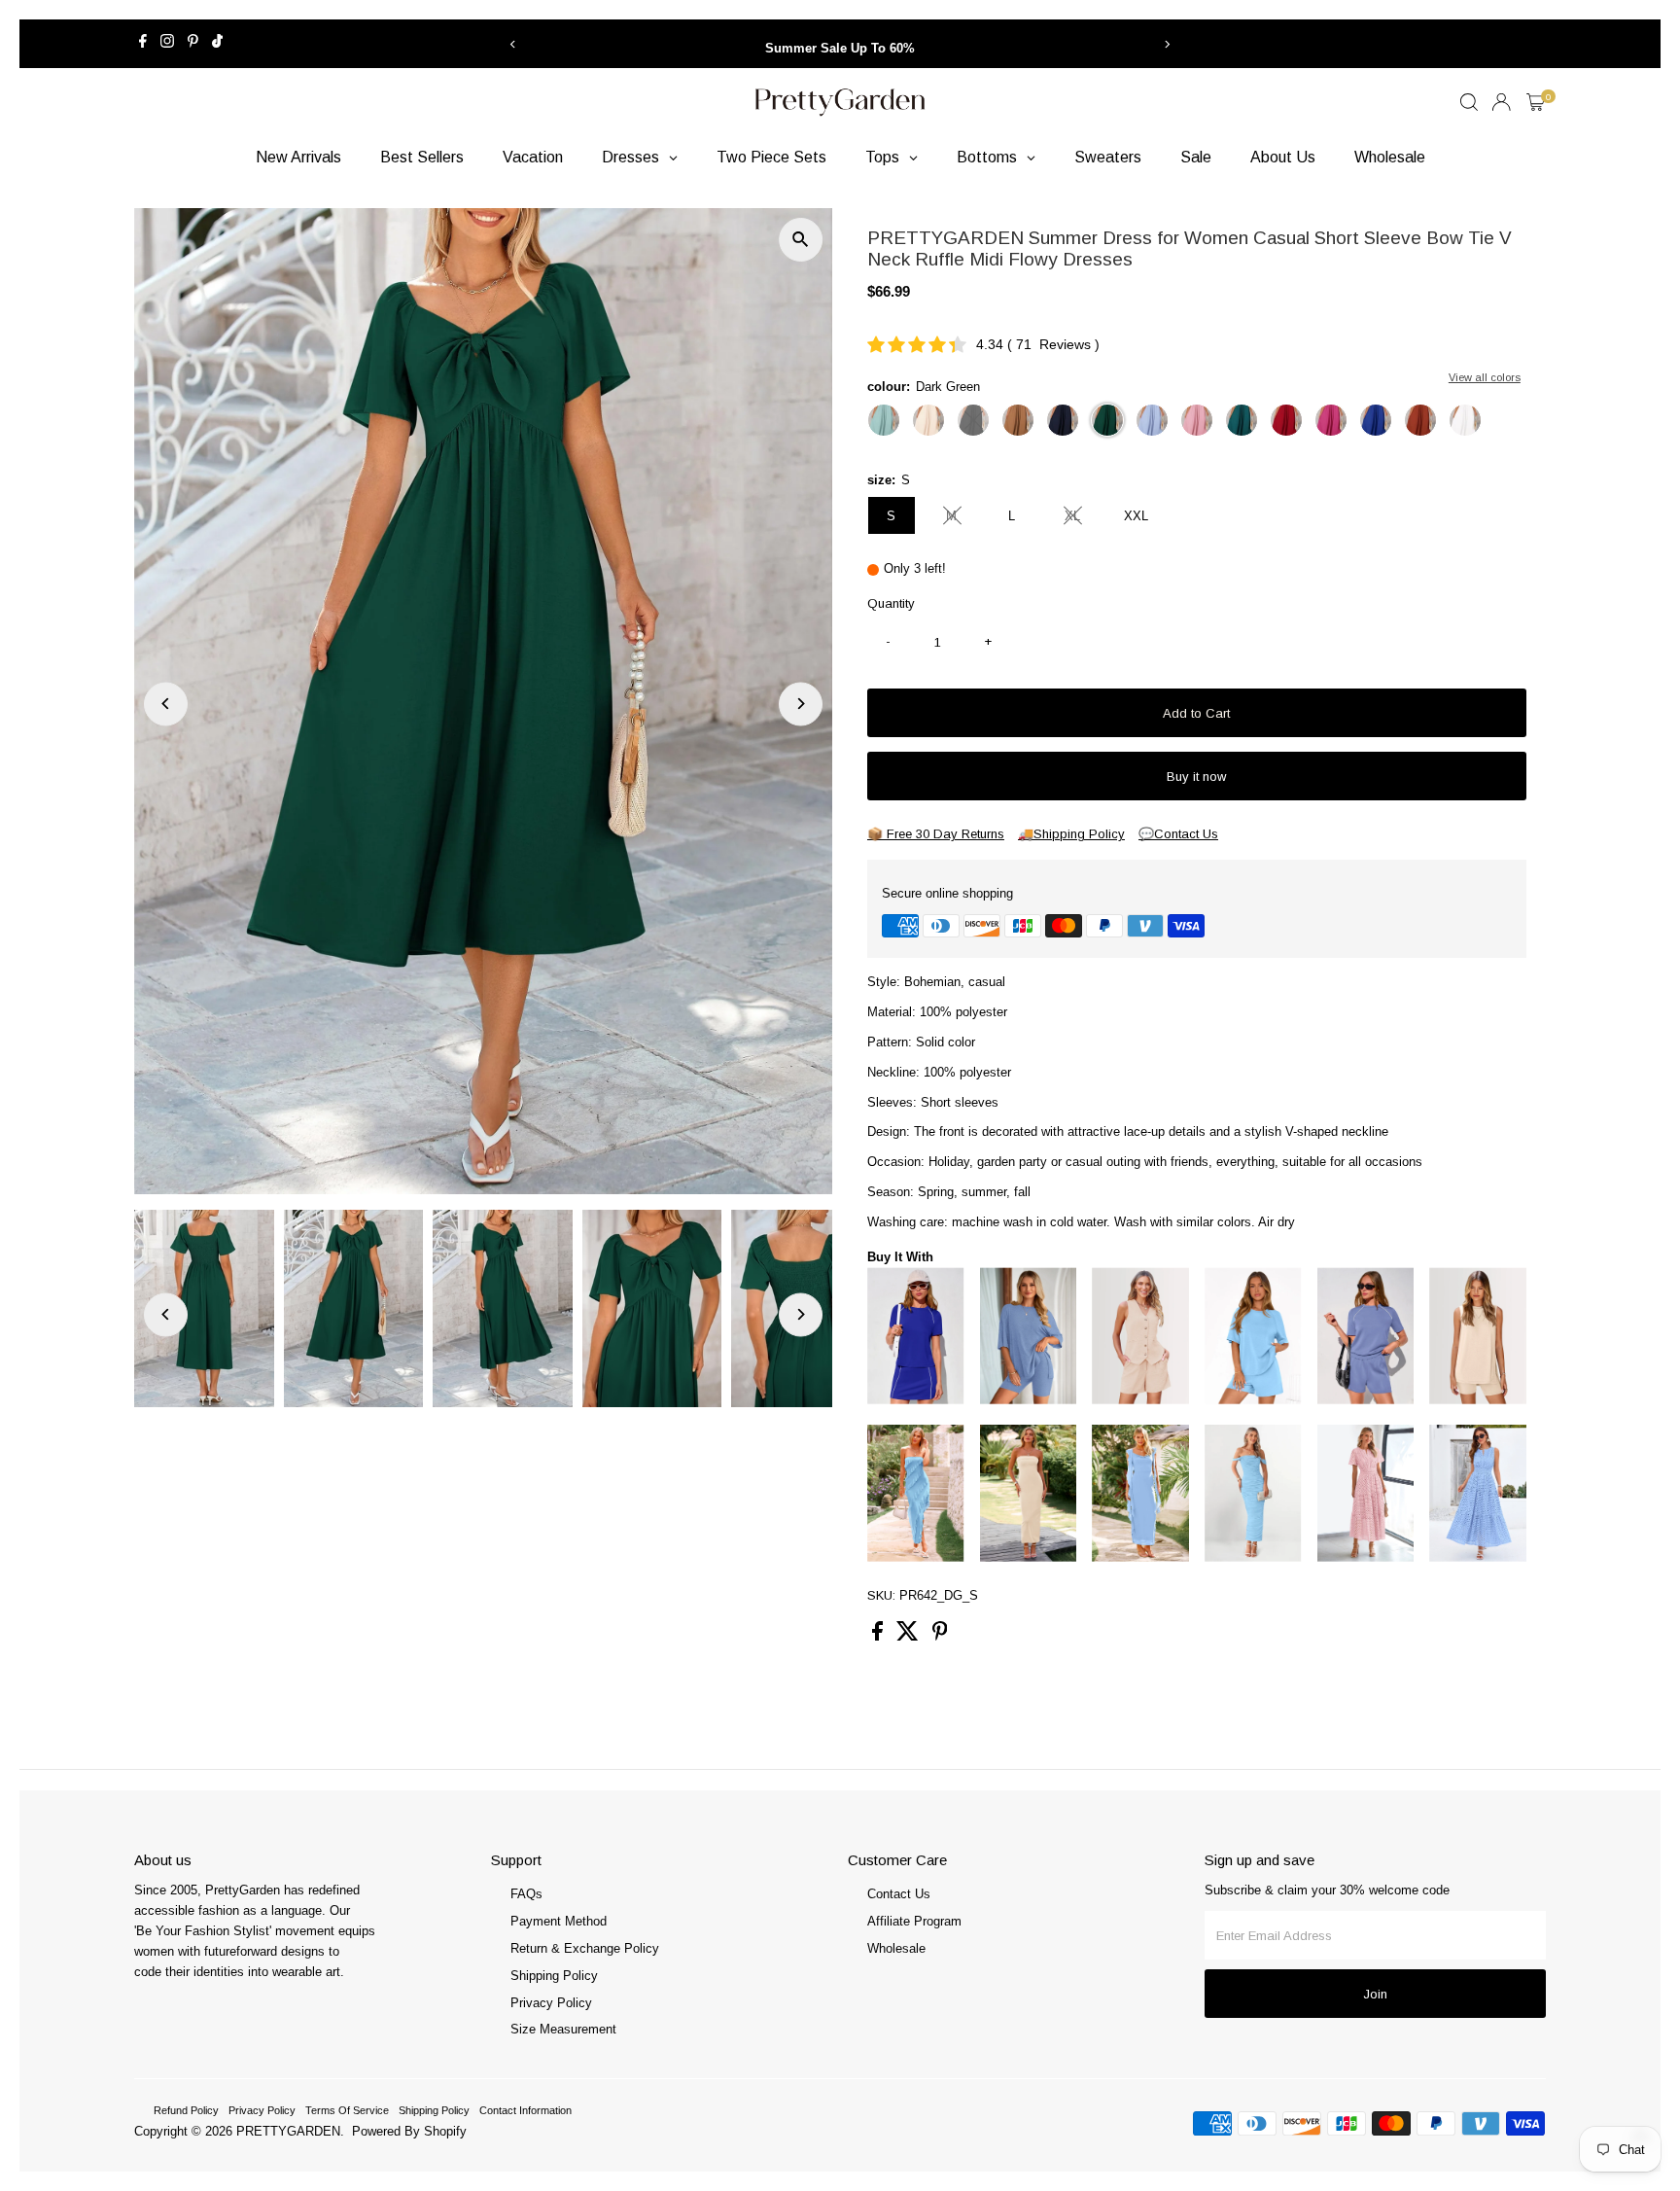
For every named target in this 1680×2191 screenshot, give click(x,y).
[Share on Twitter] (910, 1636)
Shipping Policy (554, 1976)
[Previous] (513, 44)
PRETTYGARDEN (288, 2131)
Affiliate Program (914, 1921)
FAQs (526, 1894)
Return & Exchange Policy (585, 1948)
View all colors (1485, 377)
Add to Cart (1196, 713)
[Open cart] (1536, 102)
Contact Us (899, 1894)
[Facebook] (143, 44)
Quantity (891, 603)
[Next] (1167, 44)
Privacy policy (262, 2110)
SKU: (881, 1595)
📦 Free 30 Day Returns (936, 834)
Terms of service (347, 2110)
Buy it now (1196, 777)
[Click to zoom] (801, 240)
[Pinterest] (193, 44)
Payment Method (559, 1921)
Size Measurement (563, 2029)
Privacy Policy (551, 2003)
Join (1375, 1994)
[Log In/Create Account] (1501, 102)
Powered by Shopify (409, 2131)
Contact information (525, 2110)
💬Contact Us (1178, 834)
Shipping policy (434, 2110)
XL (1081, 519)
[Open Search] (1469, 102)
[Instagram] (167, 44)
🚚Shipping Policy (1071, 834)
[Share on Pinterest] (940, 1636)
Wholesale (896, 1948)
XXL (1136, 516)
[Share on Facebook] (879, 1636)
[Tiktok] (217, 44)
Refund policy (186, 2110)
